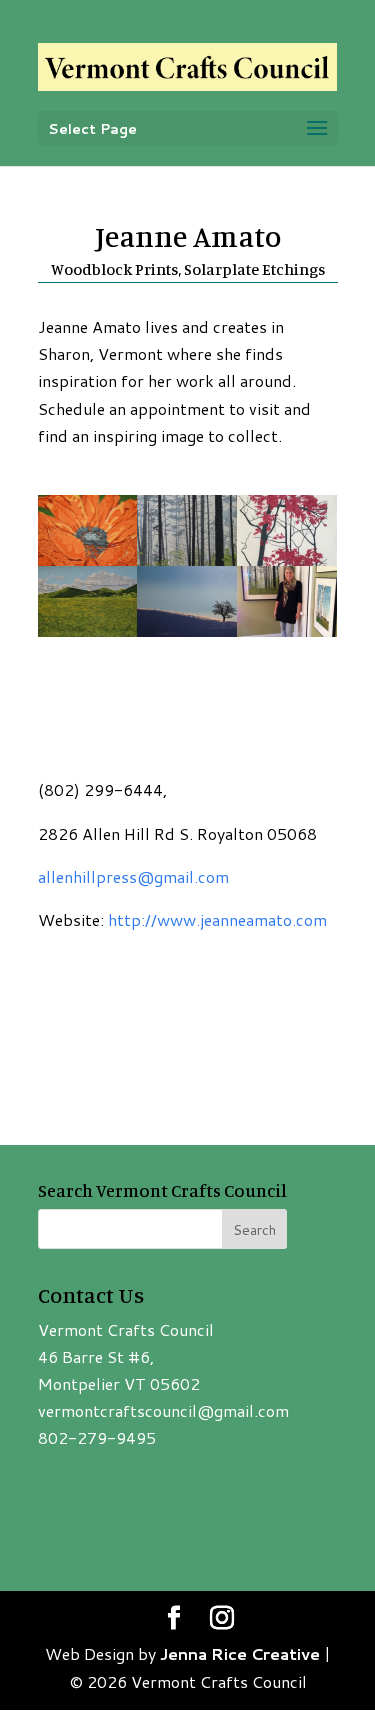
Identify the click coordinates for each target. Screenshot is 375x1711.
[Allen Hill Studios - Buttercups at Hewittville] (88, 636)
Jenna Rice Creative (240, 1653)
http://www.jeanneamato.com (217, 919)
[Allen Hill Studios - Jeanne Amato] (287, 636)
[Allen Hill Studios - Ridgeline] (187, 636)
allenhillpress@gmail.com (133, 876)
